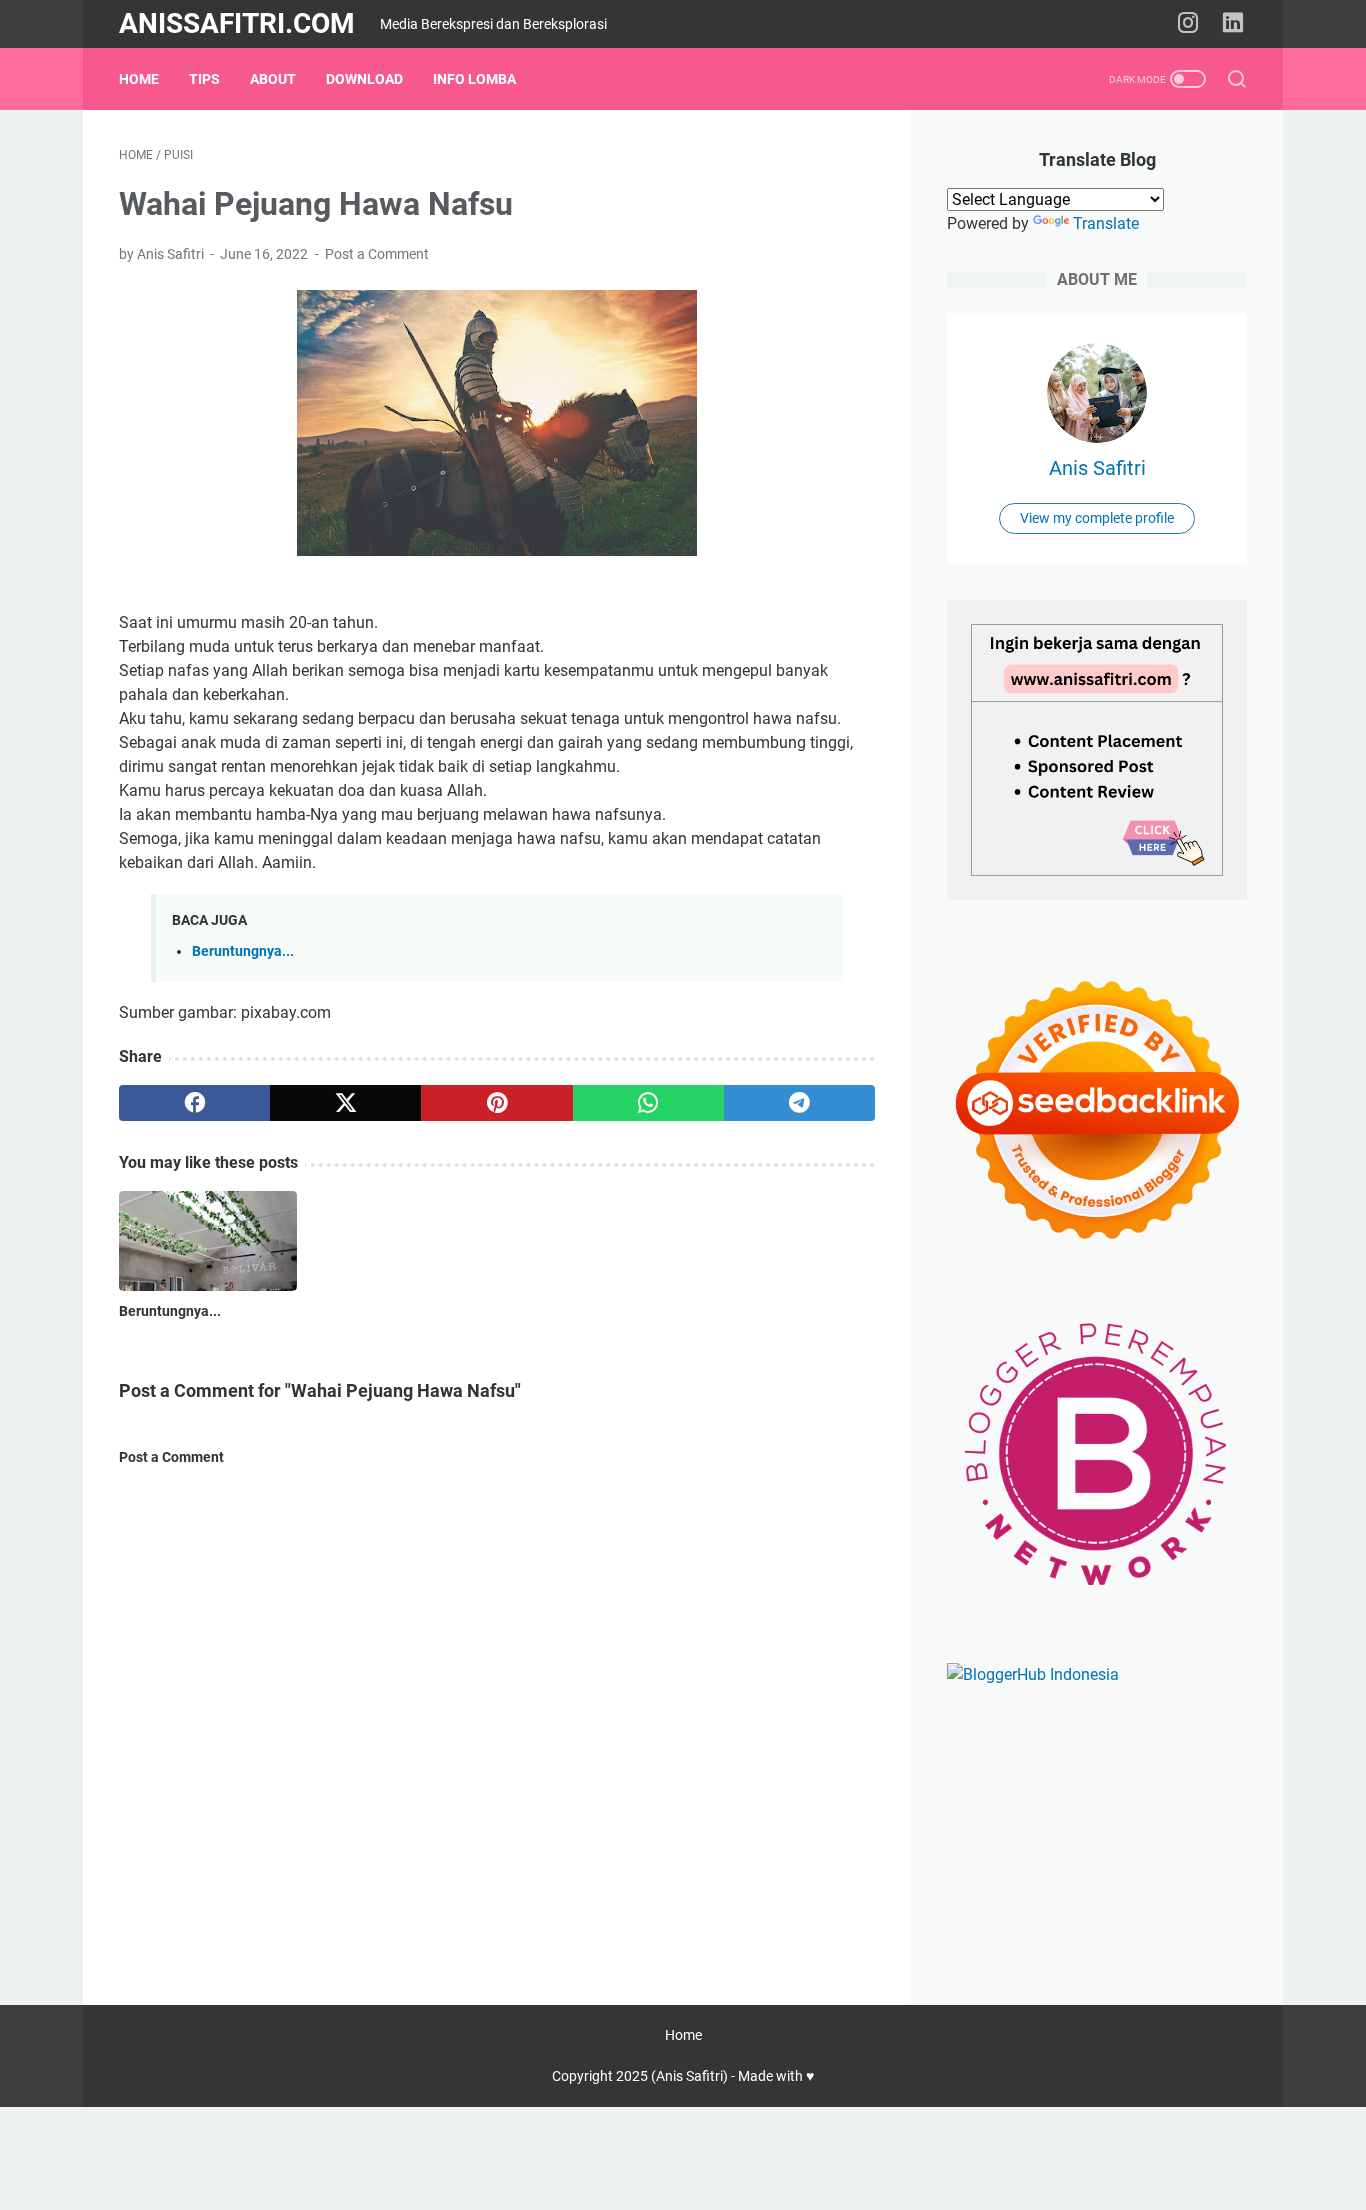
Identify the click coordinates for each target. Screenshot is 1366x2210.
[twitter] (345, 1103)
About (273, 79)
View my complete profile (1097, 518)
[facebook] (194, 1103)
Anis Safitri (1097, 468)
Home (139, 79)
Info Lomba (474, 79)
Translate (1106, 223)
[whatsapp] (648, 1103)
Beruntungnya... (243, 951)
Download (364, 79)
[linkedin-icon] (1233, 24)
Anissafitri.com (237, 23)
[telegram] (799, 1103)
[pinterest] (496, 1103)
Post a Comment (377, 254)
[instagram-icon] (1188, 24)
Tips (204, 79)
